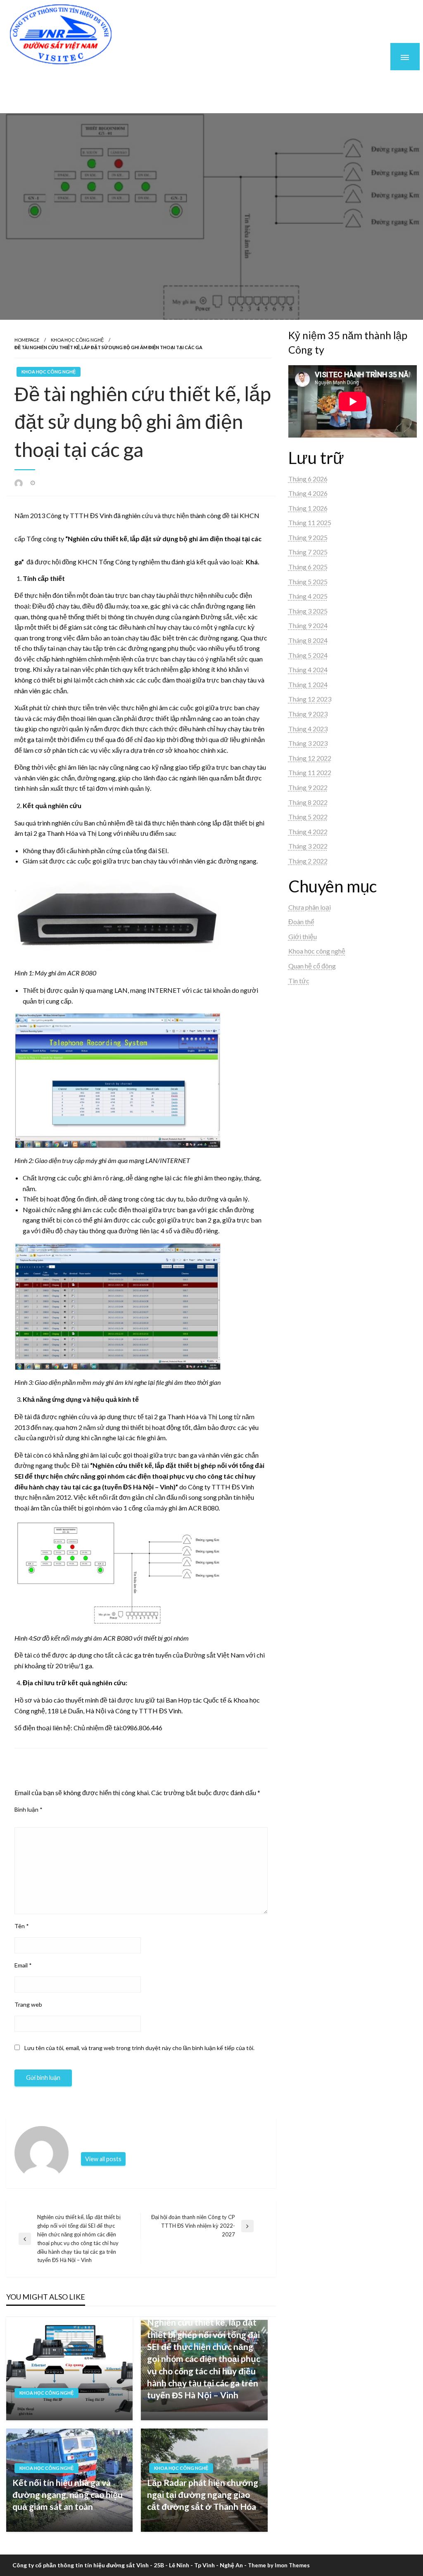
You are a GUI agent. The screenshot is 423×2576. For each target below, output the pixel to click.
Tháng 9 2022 (308, 787)
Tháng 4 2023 (308, 729)
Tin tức (299, 981)
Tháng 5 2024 (308, 655)
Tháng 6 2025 (308, 567)
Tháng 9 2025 (308, 537)
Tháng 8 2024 (308, 640)
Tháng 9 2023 (308, 714)
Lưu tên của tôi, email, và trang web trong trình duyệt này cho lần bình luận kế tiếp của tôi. (139, 2048)
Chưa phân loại (310, 907)
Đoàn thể (301, 922)
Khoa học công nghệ (77, 340)
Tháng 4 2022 (308, 831)
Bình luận (29, 1809)
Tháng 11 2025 (310, 522)
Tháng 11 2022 (310, 772)
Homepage (27, 340)
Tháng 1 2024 (308, 684)
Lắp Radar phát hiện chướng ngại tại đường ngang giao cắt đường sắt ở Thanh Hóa (203, 2495)
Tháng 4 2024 (308, 670)
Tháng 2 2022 (308, 861)
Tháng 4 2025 (308, 596)
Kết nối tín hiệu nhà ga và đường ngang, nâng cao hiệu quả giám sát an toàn (68, 2495)
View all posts (103, 2159)
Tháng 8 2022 (308, 802)
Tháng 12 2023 (310, 699)
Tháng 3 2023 (308, 743)
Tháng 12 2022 (310, 758)
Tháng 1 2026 (308, 508)
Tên (22, 1926)
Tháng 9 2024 (308, 625)
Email (23, 1965)
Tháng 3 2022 (308, 846)
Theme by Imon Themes (279, 2565)
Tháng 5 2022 (308, 817)
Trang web (28, 2004)
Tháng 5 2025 (308, 582)
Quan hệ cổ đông (312, 966)
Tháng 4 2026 (308, 493)
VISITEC (42, 80)
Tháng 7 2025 (308, 552)
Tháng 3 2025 (308, 611)
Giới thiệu (303, 936)
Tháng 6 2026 (308, 479)
